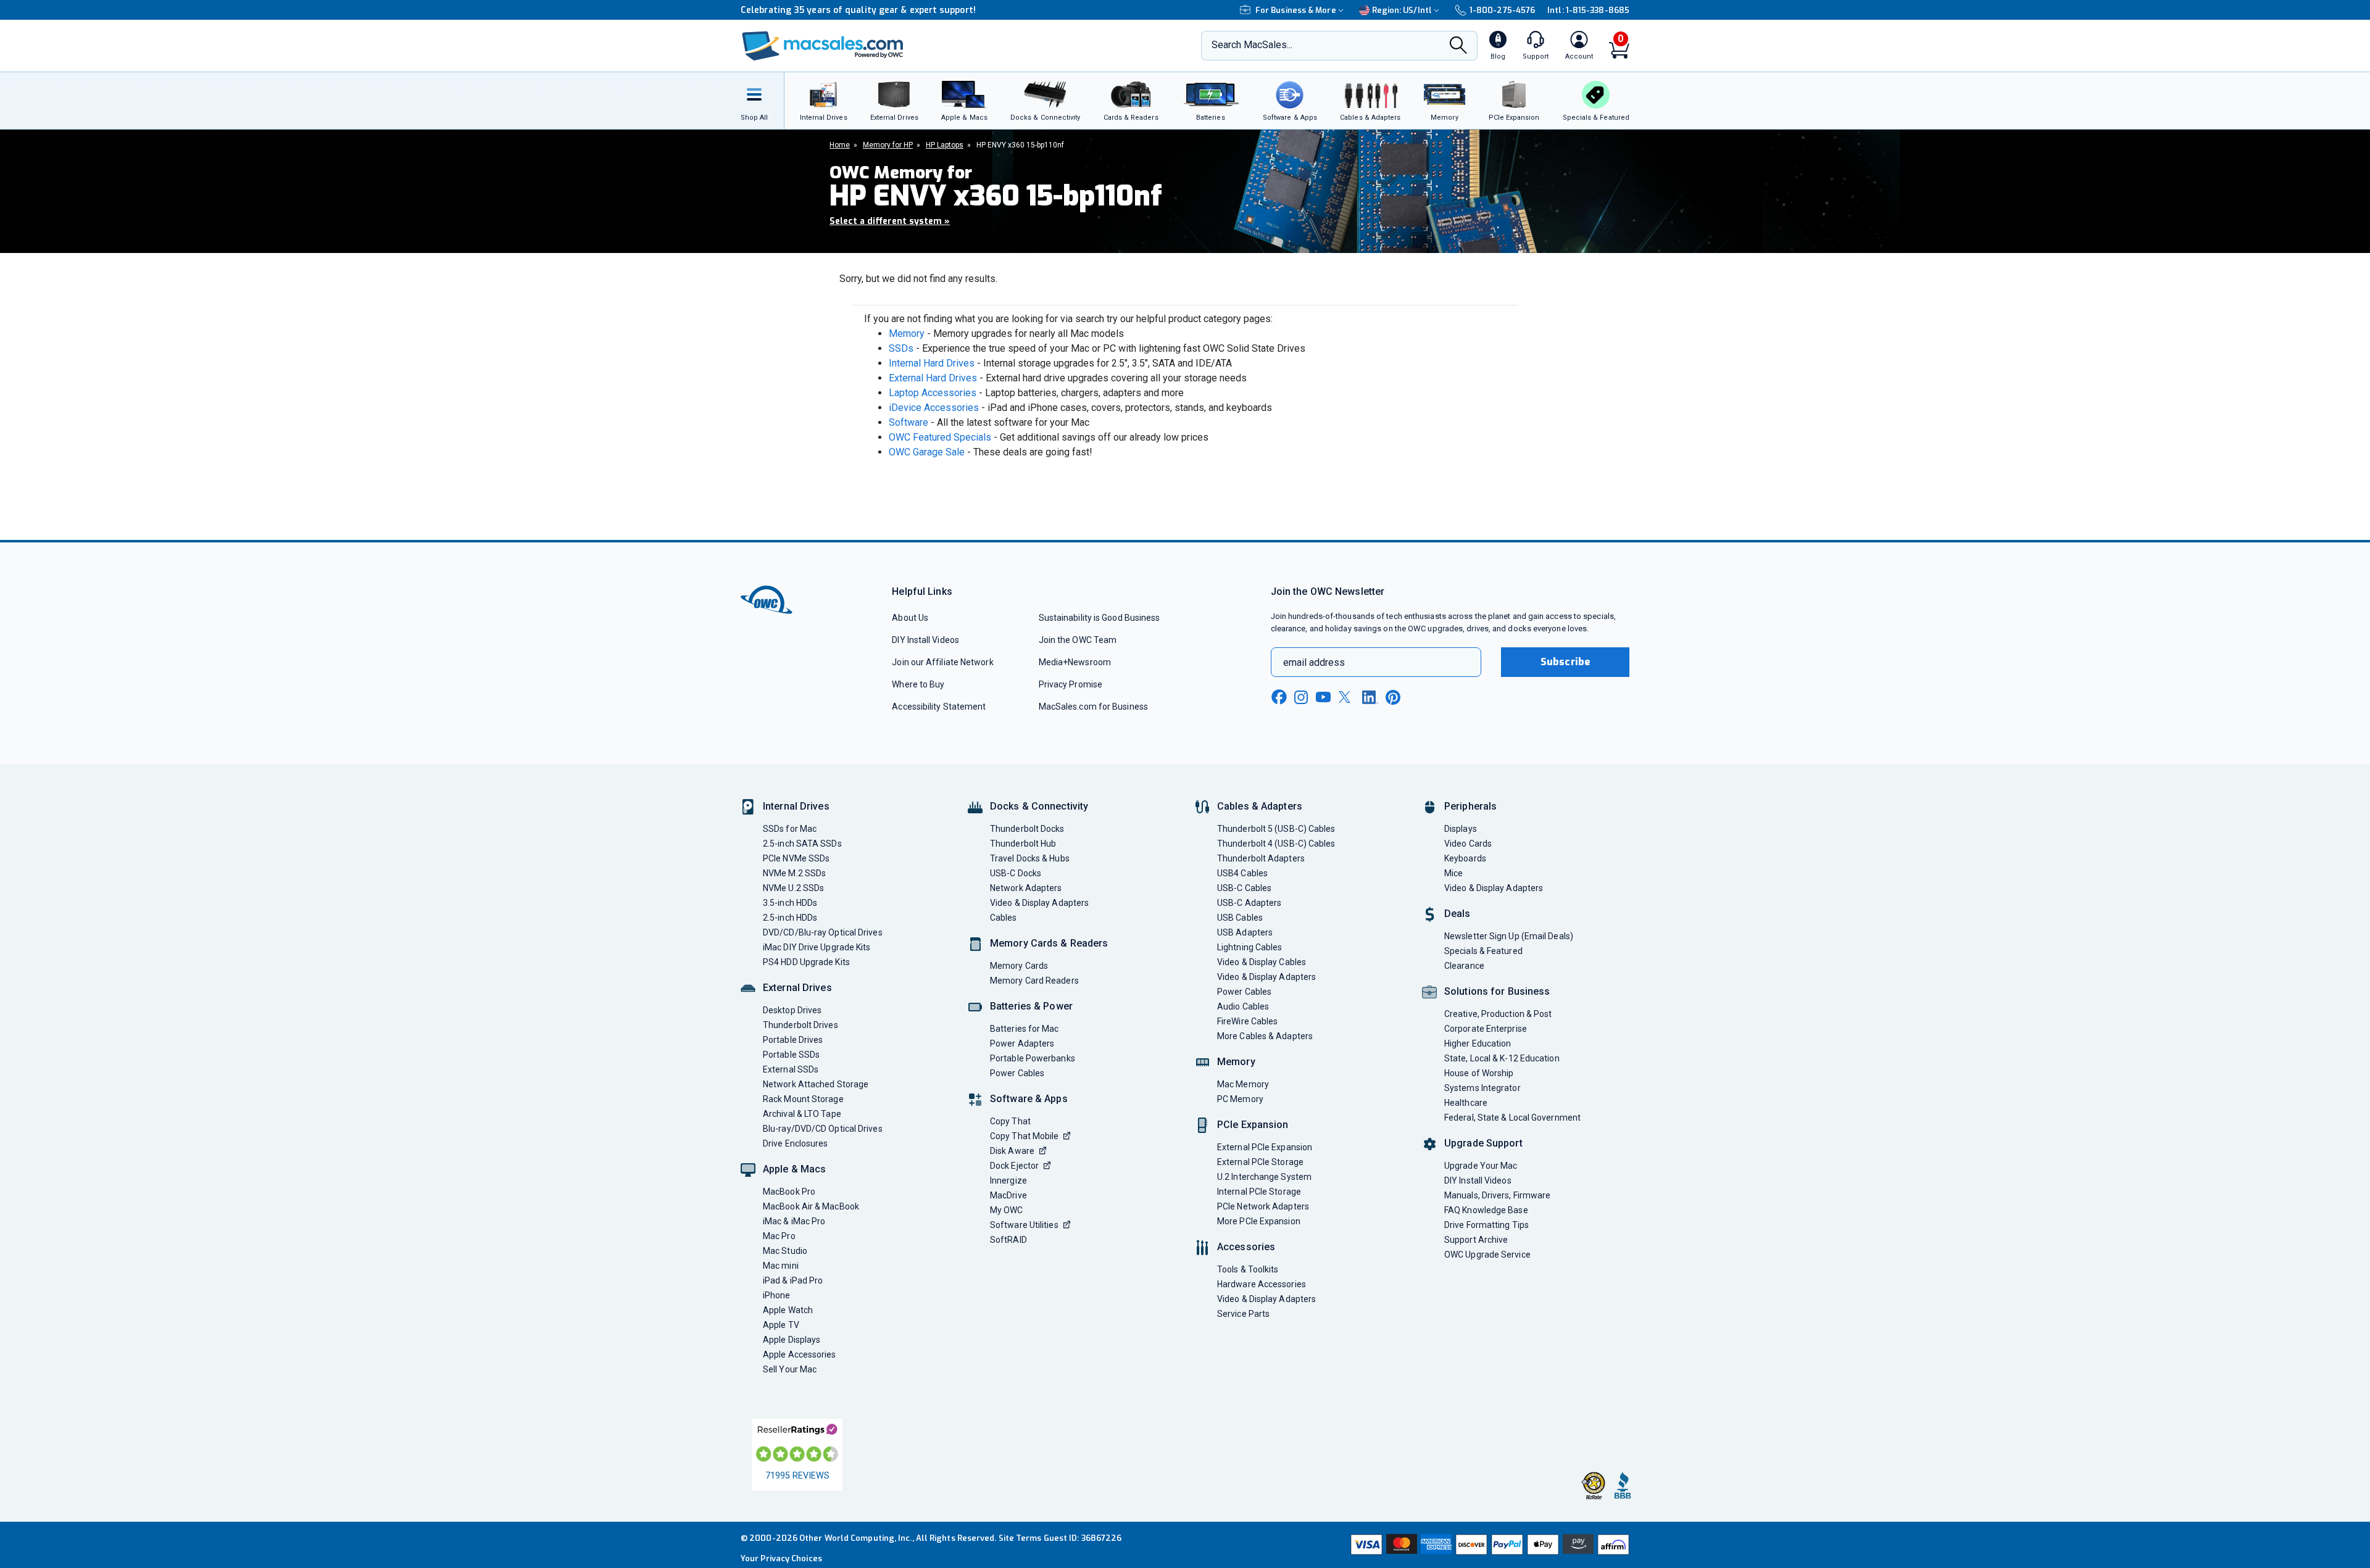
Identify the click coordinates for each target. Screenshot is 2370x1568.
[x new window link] (1347, 697)
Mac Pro (779, 1236)
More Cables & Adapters (1265, 1036)
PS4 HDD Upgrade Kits (806, 962)
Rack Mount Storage (803, 1099)
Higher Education (1478, 1043)
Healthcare (1466, 1103)
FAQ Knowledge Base (1486, 1210)
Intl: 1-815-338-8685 (1588, 10)
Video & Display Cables (1262, 962)
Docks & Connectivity (1039, 806)
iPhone (777, 1295)
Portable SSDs (791, 1055)
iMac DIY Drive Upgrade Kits (817, 947)
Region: (1402, 10)
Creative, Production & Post (1498, 1014)
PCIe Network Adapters (1263, 1206)
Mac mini (781, 1266)
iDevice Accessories (934, 408)
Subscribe (1565, 662)
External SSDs (791, 1069)
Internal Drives (796, 806)
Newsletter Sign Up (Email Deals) (1509, 936)
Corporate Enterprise (1486, 1029)
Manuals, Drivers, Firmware (1497, 1195)
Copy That (1010, 1121)
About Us (910, 618)
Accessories (1246, 1247)
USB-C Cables (1244, 888)
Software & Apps (1029, 1099)
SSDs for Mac (790, 829)
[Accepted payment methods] (1488, 1545)
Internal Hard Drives (932, 363)
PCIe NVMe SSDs (796, 858)
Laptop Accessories (933, 393)
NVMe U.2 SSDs (793, 888)
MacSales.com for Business (1093, 707)
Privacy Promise (1071, 684)
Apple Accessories (800, 1354)
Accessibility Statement (939, 707)
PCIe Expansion (1253, 1125)
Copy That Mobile (1024, 1136)
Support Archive (1476, 1240)
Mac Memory (1243, 1084)
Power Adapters (1022, 1043)
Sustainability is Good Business (1100, 618)
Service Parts (1243, 1314)
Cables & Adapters (1260, 806)
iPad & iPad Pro (793, 1280)
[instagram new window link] (1301, 697)
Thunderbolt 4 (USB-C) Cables (1276, 844)
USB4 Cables (1242, 873)
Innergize (1008, 1180)
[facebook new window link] (1279, 697)
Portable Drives (793, 1040)
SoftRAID (1008, 1240)
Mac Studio (785, 1251)
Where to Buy (918, 684)
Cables (1004, 918)
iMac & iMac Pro (794, 1221)
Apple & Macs (794, 1169)
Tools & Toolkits (1248, 1269)
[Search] (1458, 47)
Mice (1453, 873)
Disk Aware (1012, 1151)
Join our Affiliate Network (942, 662)
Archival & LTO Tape (802, 1114)
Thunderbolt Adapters (1261, 858)
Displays (1461, 829)
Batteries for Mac (1025, 1029)
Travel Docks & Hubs (1030, 858)
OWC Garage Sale (927, 452)
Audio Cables (1243, 1006)
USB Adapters (1245, 932)
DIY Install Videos (925, 640)
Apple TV (781, 1325)
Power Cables (1017, 1073)
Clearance (1464, 966)
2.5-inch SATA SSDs (802, 844)
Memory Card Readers (1034, 981)
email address (1314, 662)
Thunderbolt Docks (1027, 829)
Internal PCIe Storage (1259, 1192)
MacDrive (1008, 1195)
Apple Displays (792, 1340)
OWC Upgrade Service (1487, 1255)
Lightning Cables (1249, 947)
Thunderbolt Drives (800, 1025)
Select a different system (890, 221)
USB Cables (1240, 918)
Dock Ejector (1014, 1166)
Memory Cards (1019, 966)
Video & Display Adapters (1039, 903)
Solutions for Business (1497, 991)
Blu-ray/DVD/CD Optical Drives (823, 1129)
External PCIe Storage (1260, 1162)
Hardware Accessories (1262, 1284)
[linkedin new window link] (1370, 697)
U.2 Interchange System (1264, 1177)
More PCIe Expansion (1259, 1221)
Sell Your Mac (790, 1369)
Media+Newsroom (1075, 662)
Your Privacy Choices (781, 1558)
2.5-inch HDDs (790, 918)
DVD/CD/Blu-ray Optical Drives (823, 932)
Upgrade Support (1483, 1143)
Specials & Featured (1483, 951)
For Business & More (1296, 10)
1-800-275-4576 (1502, 10)
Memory (907, 334)
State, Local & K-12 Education (1502, 1058)
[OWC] (823, 46)
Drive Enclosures (795, 1143)
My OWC (1007, 1210)
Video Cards (1468, 844)
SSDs (901, 348)
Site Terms (1020, 1538)
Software (908, 422)
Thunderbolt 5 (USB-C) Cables (1276, 829)
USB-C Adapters (1249, 903)
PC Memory (1240, 1099)
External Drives (797, 988)
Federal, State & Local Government (1512, 1118)
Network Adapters (1026, 888)
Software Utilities (1024, 1225)
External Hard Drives (933, 378)
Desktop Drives (792, 1010)
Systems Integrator (1482, 1088)
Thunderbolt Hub (1023, 844)
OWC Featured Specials (940, 437)
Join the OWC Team (1078, 640)
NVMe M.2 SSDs (794, 873)
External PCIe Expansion (1265, 1147)
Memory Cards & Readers (1049, 943)
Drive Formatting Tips (1486, 1225)
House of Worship (1479, 1073)
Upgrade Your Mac (1481, 1166)
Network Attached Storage (816, 1084)
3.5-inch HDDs (790, 903)
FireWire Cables (1247, 1021)
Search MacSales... (1252, 45)
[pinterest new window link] (1393, 697)
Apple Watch (788, 1310)
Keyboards (1465, 858)
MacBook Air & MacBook (811, 1206)
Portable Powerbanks (1033, 1058)
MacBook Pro (789, 1192)
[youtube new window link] (1323, 697)
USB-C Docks (1016, 873)
